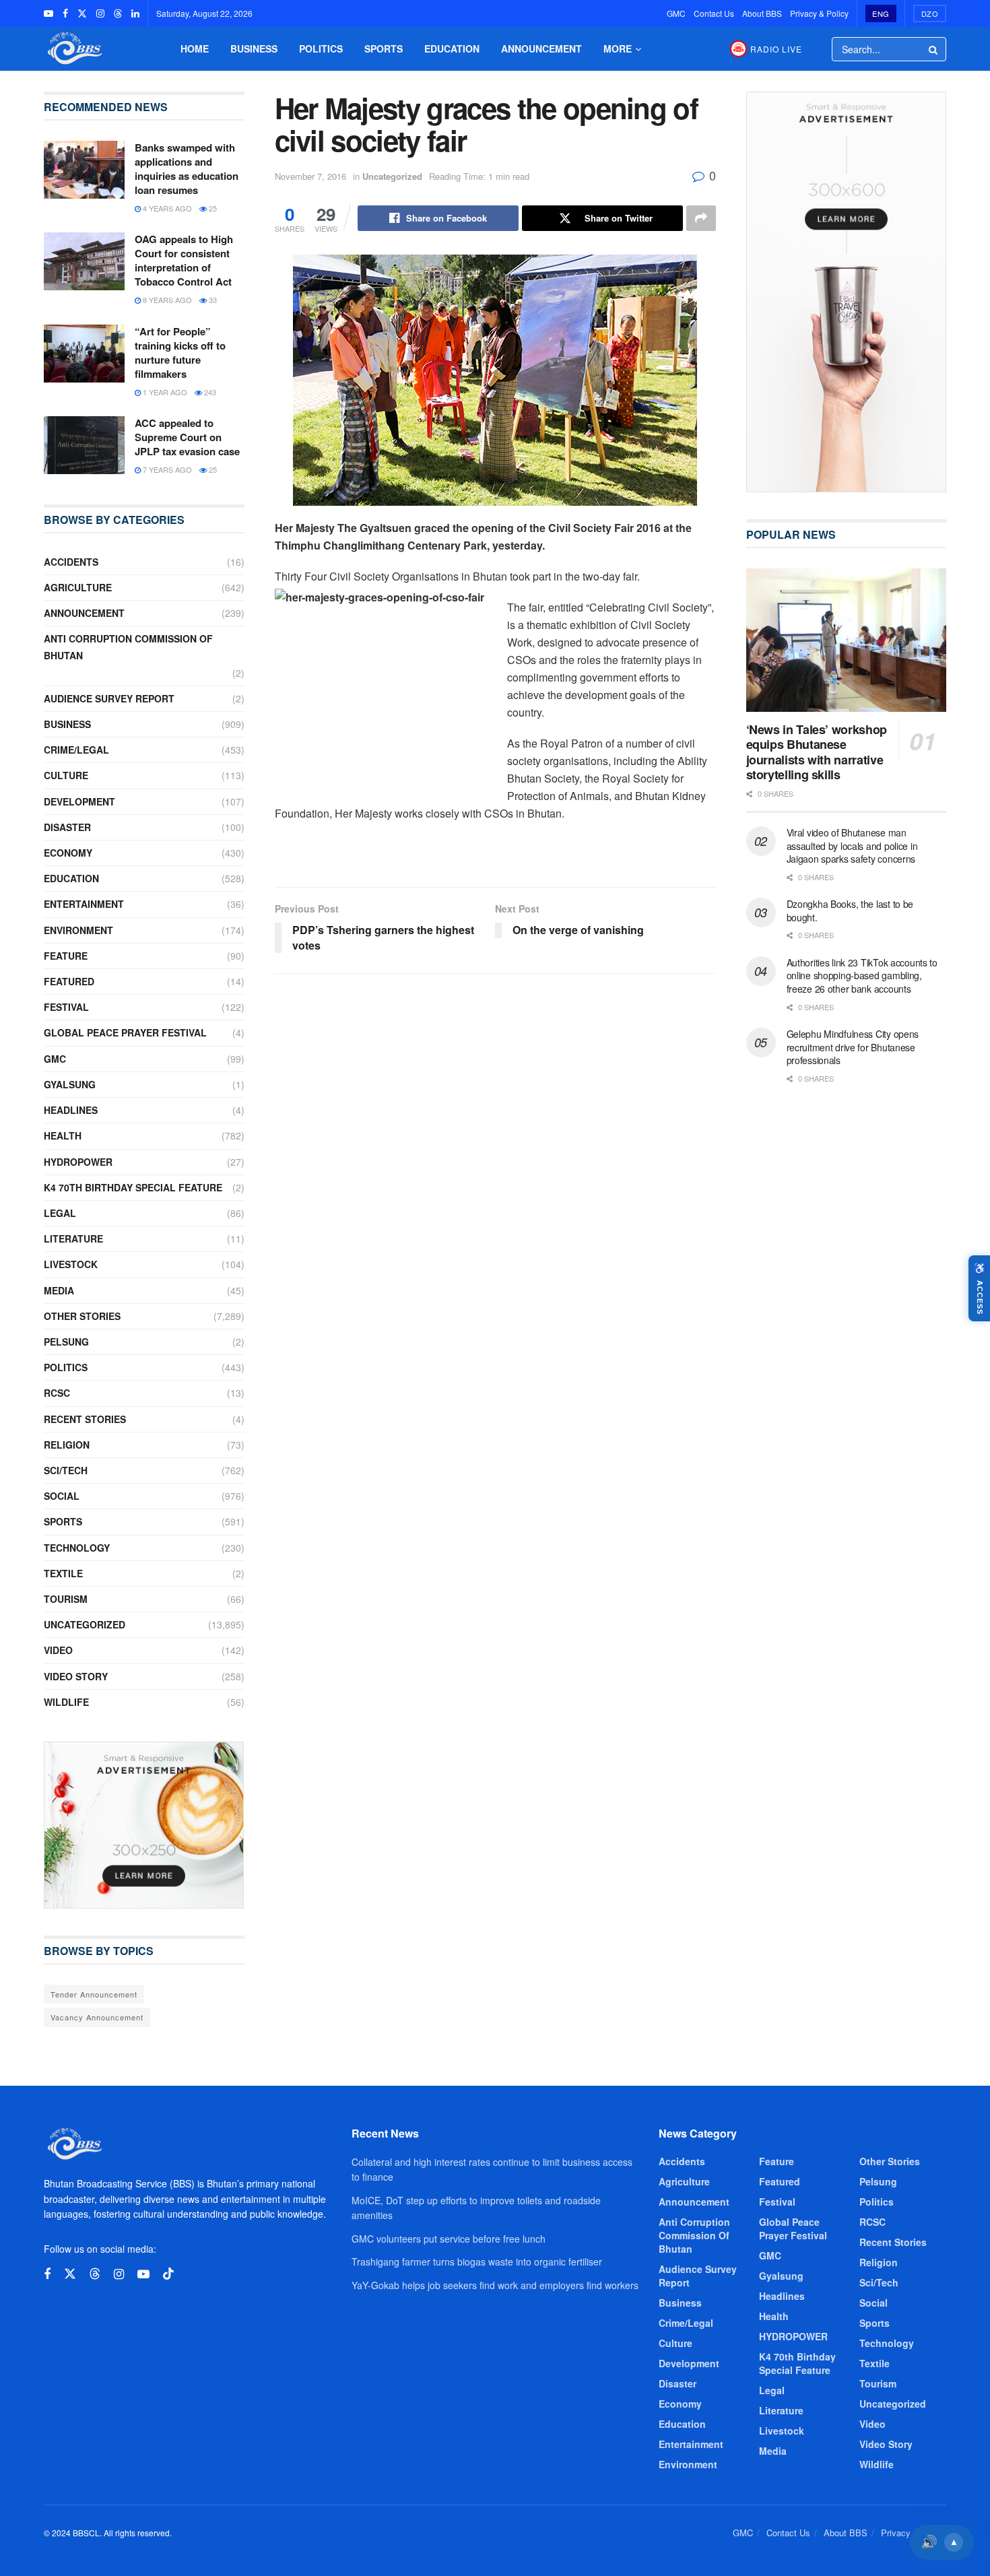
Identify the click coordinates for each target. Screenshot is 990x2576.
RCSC (57, 1393)
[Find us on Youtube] (48, 13)
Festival (66, 1007)
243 (209, 392)
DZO (930, 13)
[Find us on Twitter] (82, 13)
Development (79, 801)
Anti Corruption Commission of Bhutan (128, 647)
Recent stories (85, 1419)
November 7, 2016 (310, 176)
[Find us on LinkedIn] (135, 13)
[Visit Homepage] (73, 49)
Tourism (66, 1599)
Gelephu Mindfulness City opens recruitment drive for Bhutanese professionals (853, 1047)
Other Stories (82, 1316)
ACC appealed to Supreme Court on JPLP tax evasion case (187, 437)
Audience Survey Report (109, 698)
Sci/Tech (66, 1470)
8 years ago (166, 300)
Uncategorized (392, 176)
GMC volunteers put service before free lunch (449, 2239)
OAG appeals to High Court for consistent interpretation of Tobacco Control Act (184, 260)
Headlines (71, 1110)
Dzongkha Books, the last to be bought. (850, 911)
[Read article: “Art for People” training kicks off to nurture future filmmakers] (84, 354)
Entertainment (84, 904)
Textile (63, 1573)
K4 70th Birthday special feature (133, 1187)
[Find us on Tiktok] (168, 2274)
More (618, 48)
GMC (676, 13)
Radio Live (776, 49)
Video (58, 1650)
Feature (66, 956)
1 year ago (164, 392)
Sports (384, 48)
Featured (69, 981)
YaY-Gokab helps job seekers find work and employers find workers (495, 2285)
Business (254, 48)
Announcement (541, 48)
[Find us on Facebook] (65, 13)
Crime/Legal (76, 750)
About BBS (762, 13)
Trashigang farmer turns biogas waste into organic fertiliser (477, 2261)
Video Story (76, 1676)
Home (195, 48)
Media (59, 1290)
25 (212, 208)
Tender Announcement (94, 1994)
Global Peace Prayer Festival (125, 1032)
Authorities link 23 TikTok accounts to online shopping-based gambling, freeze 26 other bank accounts (862, 976)
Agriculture (78, 587)
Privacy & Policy (819, 13)
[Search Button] (934, 49)
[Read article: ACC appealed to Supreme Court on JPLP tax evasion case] (84, 445)
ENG (881, 13)
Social (62, 1496)
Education (452, 48)
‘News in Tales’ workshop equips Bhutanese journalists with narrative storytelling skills (817, 752)
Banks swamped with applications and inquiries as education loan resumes (187, 169)
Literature (73, 1239)
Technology (77, 1548)
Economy (68, 853)
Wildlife (66, 1702)
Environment (78, 930)
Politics (321, 48)
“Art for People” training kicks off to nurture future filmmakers (180, 353)
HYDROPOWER (78, 1162)
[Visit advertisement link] (144, 1825)
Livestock (71, 1264)
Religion (67, 1445)
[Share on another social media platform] (701, 218)
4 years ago (166, 208)
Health (63, 1135)
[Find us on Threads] (118, 13)
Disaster (67, 827)
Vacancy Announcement (97, 2017)
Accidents (71, 562)
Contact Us (714, 13)
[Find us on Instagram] (100, 13)
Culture (66, 775)
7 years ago (166, 469)
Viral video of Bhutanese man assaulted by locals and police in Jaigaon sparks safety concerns (852, 846)
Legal (60, 1213)
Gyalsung (70, 1084)
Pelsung (66, 1342)
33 (212, 300)
